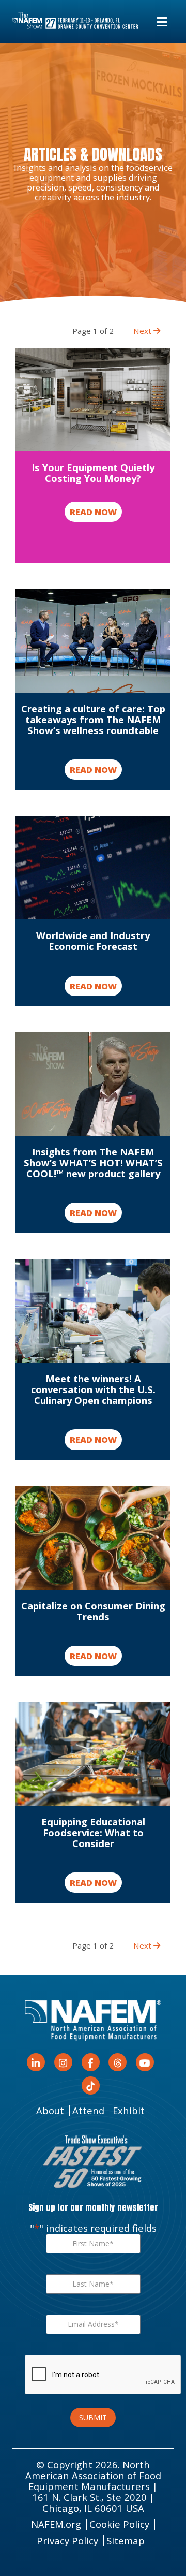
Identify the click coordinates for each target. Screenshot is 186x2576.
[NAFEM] (75, 21)
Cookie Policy (119, 2524)
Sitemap (126, 2541)
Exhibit (129, 2110)
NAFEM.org (56, 2524)
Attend (88, 2110)
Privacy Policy (67, 2541)
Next (143, 331)
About (50, 2110)
